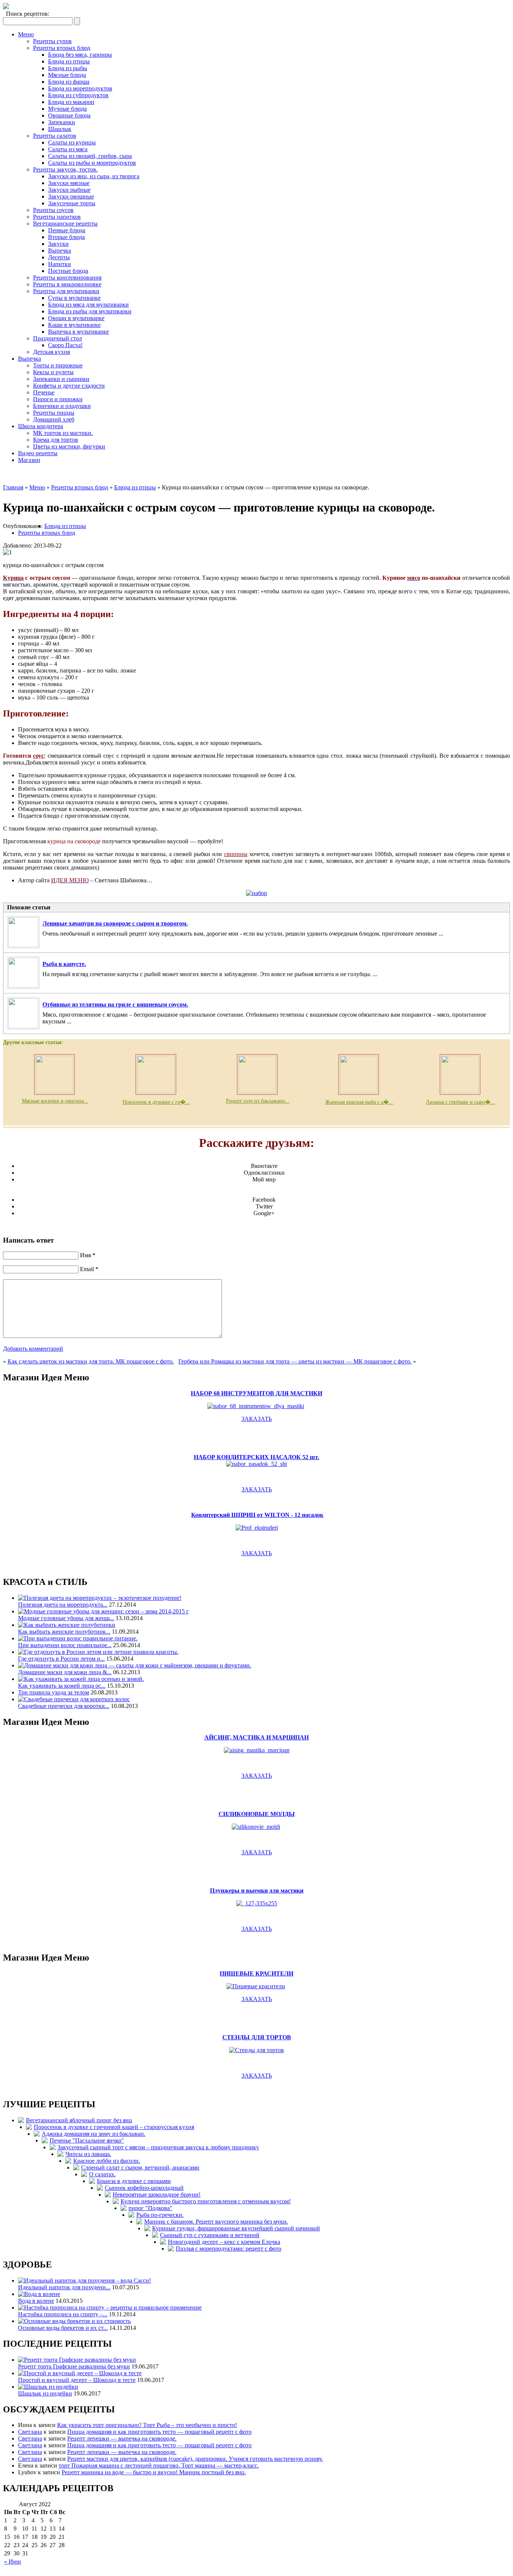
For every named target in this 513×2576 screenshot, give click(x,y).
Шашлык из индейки (45, 2393)
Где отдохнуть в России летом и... (61, 1659)
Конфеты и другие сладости (69, 386)
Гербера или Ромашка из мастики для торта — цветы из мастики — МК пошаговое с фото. (295, 1361)
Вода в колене (36, 2301)
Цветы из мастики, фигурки (69, 446)
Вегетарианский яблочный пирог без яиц (79, 2120)
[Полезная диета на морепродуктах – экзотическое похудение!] (100, 1598)
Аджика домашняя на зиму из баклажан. (94, 2134)
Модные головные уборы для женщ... (66, 1618)
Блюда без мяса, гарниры (80, 55)
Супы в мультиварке (74, 298)
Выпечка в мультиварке (78, 332)
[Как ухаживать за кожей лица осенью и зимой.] (81, 1679)
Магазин (29, 460)
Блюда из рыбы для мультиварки (90, 311)
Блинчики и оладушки (62, 406)
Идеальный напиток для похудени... (64, 2287)
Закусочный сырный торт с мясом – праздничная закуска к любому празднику (158, 2147)
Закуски (58, 244)
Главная (13, 487)
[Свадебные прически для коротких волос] (74, 1699)
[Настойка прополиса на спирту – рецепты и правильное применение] (110, 2307)
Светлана (30, 2432)
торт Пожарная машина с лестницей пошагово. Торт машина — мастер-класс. (159, 2465)
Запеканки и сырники (61, 379)
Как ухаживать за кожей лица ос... (62, 1686)
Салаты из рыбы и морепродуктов (92, 163)
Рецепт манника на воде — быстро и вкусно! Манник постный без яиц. (154, 2472)
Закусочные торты (72, 203)
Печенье (44, 392)
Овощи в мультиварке (76, 318)
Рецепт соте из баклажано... (258, 1101)
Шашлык (60, 129)
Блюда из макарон (71, 102)
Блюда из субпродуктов (78, 95)
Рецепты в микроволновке (67, 284)
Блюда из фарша (69, 82)
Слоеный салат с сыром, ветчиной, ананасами (140, 2167)
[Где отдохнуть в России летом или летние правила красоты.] (98, 1652)
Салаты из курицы (72, 142)
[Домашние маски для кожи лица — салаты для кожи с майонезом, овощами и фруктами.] (135, 1665)
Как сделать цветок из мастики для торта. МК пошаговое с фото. (91, 1361)
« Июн (13, 2562)
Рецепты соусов (53, 210)
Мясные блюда (67, 75)
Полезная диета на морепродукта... (63, 1605)
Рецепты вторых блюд (62, 48)
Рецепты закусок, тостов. (65, 169)
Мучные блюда (67, 109)
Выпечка (60, 251)
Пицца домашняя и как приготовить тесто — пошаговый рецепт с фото (159, 2432)
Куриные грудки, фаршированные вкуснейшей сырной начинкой (236, 2228)
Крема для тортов (56, 440)
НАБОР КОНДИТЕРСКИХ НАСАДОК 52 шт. (256, 1457)
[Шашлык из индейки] (48, 2387)
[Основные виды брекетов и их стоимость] (74, 2321)
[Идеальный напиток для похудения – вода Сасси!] (84, 2280)
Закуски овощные (71, 196)
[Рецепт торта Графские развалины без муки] (77, 2360)
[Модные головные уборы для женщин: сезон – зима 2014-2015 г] (103, 1611)
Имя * (88, 1255)
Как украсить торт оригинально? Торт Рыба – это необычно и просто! (147, 2425)
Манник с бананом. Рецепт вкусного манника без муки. (216, 2222)
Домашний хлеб (54, 419)
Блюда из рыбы (68, 68)
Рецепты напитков (57, 217)
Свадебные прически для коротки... (64, 1706)
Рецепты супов (52, 41)
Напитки (60, 264)
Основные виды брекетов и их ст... (63, 2328)
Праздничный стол (57, 338)
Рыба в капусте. (64, 964)
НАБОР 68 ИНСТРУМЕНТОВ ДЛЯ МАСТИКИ (256, 1393)
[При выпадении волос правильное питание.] (78, 1638)
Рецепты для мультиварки (66, 291)
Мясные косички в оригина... (55, 1101)
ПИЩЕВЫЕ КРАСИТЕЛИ (256, 1973)
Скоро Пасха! (65, 345)
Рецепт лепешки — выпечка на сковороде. (122, 2438)
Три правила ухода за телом (54, 1692)
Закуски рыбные (69, 190)
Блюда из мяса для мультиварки (88, 305)
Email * (89, 1269)
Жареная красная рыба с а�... (359, 1102)
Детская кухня (51, 352)
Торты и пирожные (58, 365)
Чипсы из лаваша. (88, 2154)
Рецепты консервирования (67, 278)
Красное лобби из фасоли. (107, 2161)
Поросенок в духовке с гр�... (156, 1102)
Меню (26, 34)
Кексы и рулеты (53, 372)
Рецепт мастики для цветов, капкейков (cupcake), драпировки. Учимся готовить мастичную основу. (195, 2459)
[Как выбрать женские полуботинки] (67, 1625)
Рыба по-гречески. (160, 2215)
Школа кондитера (41, 426)
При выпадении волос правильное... (65, 1645)
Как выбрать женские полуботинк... (64, 1632)
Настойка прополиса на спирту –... (63, 2314)
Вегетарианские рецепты (65, 223)
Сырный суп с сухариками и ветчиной (210, 2235)
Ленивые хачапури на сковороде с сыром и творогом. (115, 923)
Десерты (59, 257)
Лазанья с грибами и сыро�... (460, 1102)
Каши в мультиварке (74, 325)
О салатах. (102, 2174)
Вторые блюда (66, 237)
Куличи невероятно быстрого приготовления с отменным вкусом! (206, 2201)
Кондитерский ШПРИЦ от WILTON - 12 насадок (257, 1515)
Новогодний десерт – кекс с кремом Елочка (224, 2242)
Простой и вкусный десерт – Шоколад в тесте (77, 2380)
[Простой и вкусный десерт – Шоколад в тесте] (80, 2373)
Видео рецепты (38, 453)
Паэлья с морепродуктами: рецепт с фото (229, 2249)
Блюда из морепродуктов (80, 88)
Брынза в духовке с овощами (134, 2181)
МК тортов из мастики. (63, 433)
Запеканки (62, 122)
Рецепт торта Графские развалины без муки (74, 2366)
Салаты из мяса (68, 149)
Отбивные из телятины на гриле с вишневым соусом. (115, 1004)
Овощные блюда (69, 115)
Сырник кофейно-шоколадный (144, 2188)
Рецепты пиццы (54, 413)
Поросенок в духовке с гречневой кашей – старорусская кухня (114, 2127)
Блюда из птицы (69, 61)
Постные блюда (68, 271)
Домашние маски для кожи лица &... (65, 1672)
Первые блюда (67, 230)
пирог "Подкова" (150, 2208)
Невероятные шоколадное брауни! (157, 2195)
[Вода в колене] (39, 2294)
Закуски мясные (69, 183)
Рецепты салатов (55, 136)
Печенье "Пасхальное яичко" (87, 2140)
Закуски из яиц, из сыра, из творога (94, 176)
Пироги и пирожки (58, 399)
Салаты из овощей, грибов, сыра (90, 156)
